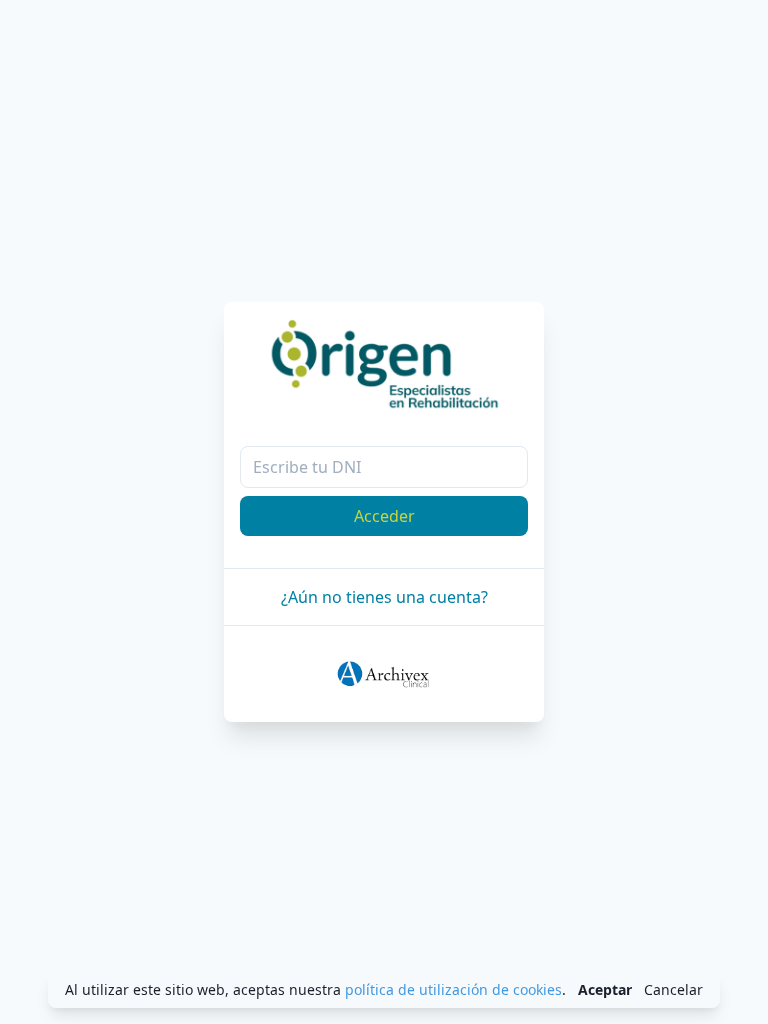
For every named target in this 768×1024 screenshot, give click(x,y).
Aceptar (605, 989)
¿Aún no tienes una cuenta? (384, 597)
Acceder (384, 516)
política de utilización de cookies (453, 989)
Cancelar (673, 989)
